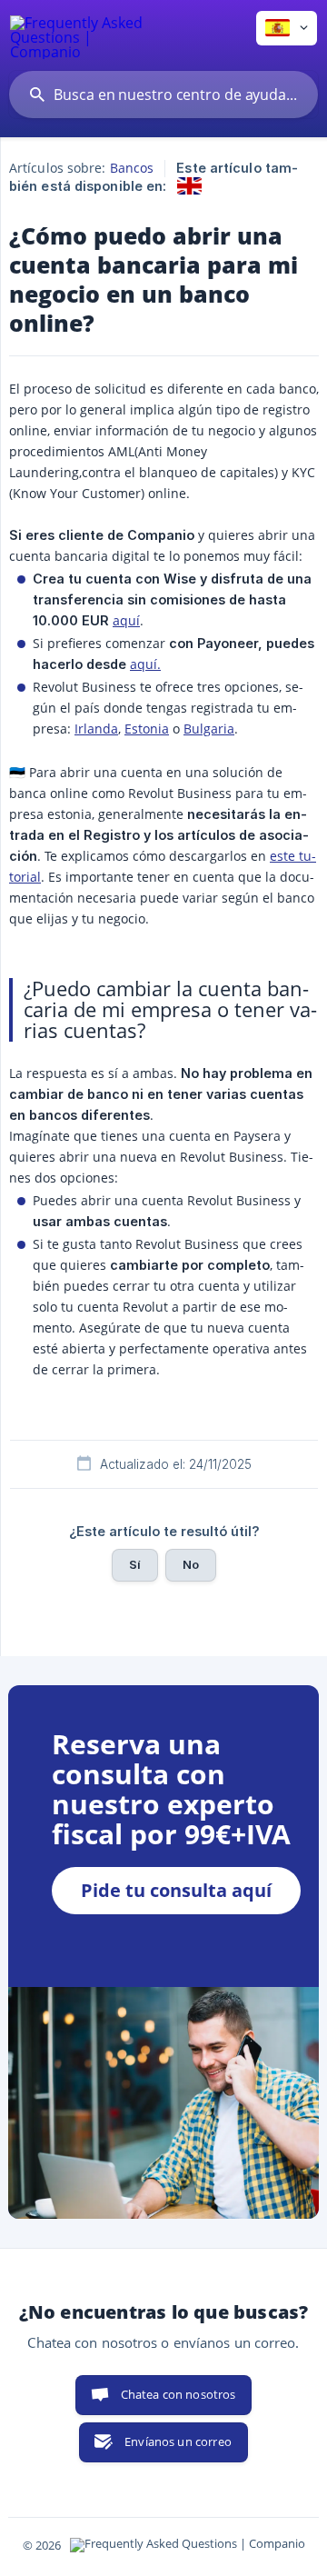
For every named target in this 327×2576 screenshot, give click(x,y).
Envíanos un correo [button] (178, 2441)
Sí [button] (135, 1564)
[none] (78, 35)
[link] (189, 186)
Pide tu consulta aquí (176, 1890)
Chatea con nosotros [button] (178, 2394)
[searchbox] (163, 95)
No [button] (191, 1564)
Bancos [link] (132, 168)
